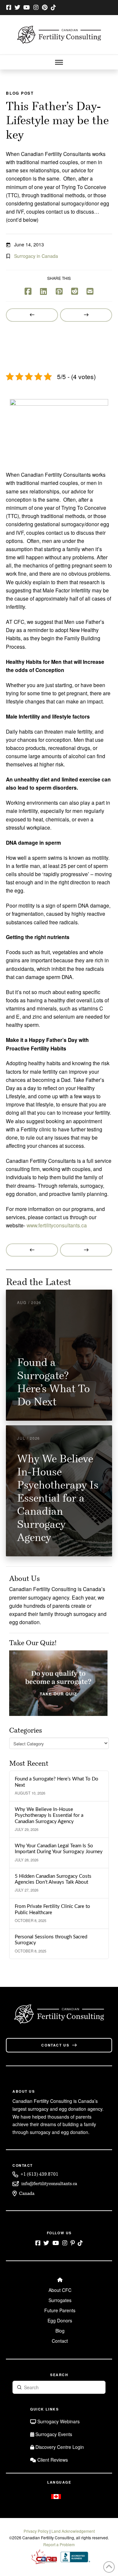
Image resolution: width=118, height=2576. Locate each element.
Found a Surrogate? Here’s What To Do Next (57, 1782)
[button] (59, 62)
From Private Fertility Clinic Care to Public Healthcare (52, 1910)
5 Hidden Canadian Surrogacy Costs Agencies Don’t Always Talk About (53, 1879)
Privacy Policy (36, 2531)
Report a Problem (59, 2544)
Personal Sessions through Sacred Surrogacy (51, 1940)
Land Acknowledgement (73, 2531)
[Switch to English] (56, 2496)
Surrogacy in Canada (36, 256)
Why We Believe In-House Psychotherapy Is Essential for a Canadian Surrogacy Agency (49, 1816)
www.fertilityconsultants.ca (57, 1225)
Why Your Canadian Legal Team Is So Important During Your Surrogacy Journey (59, 1849)
